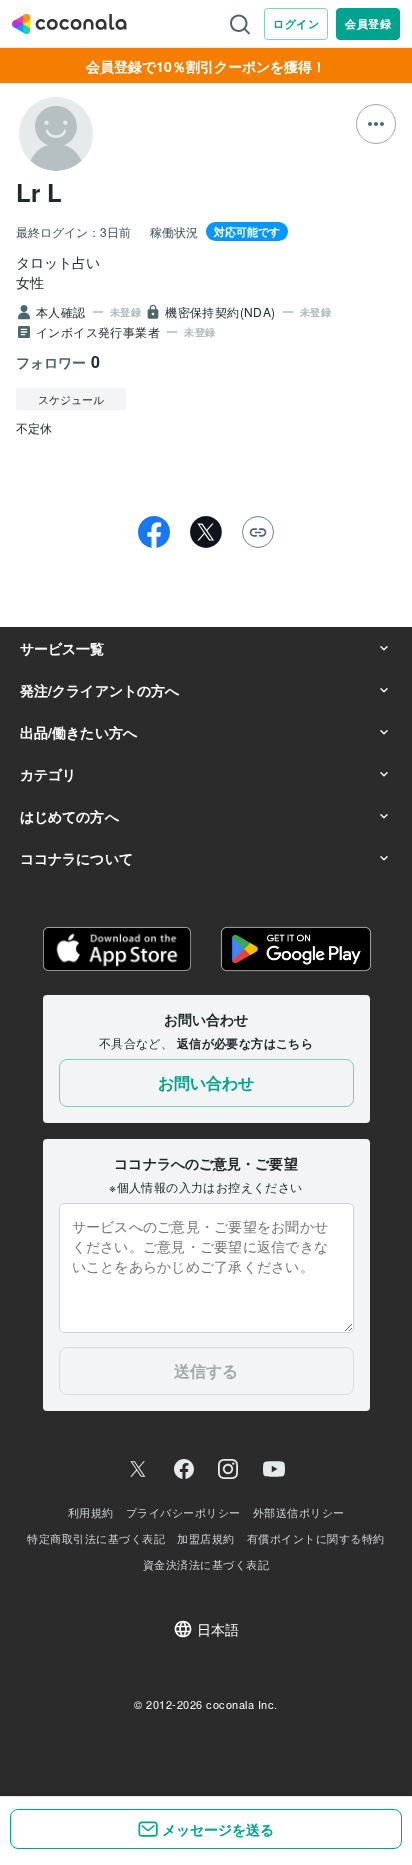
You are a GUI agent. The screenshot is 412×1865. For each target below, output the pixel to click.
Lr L (39, 192)
